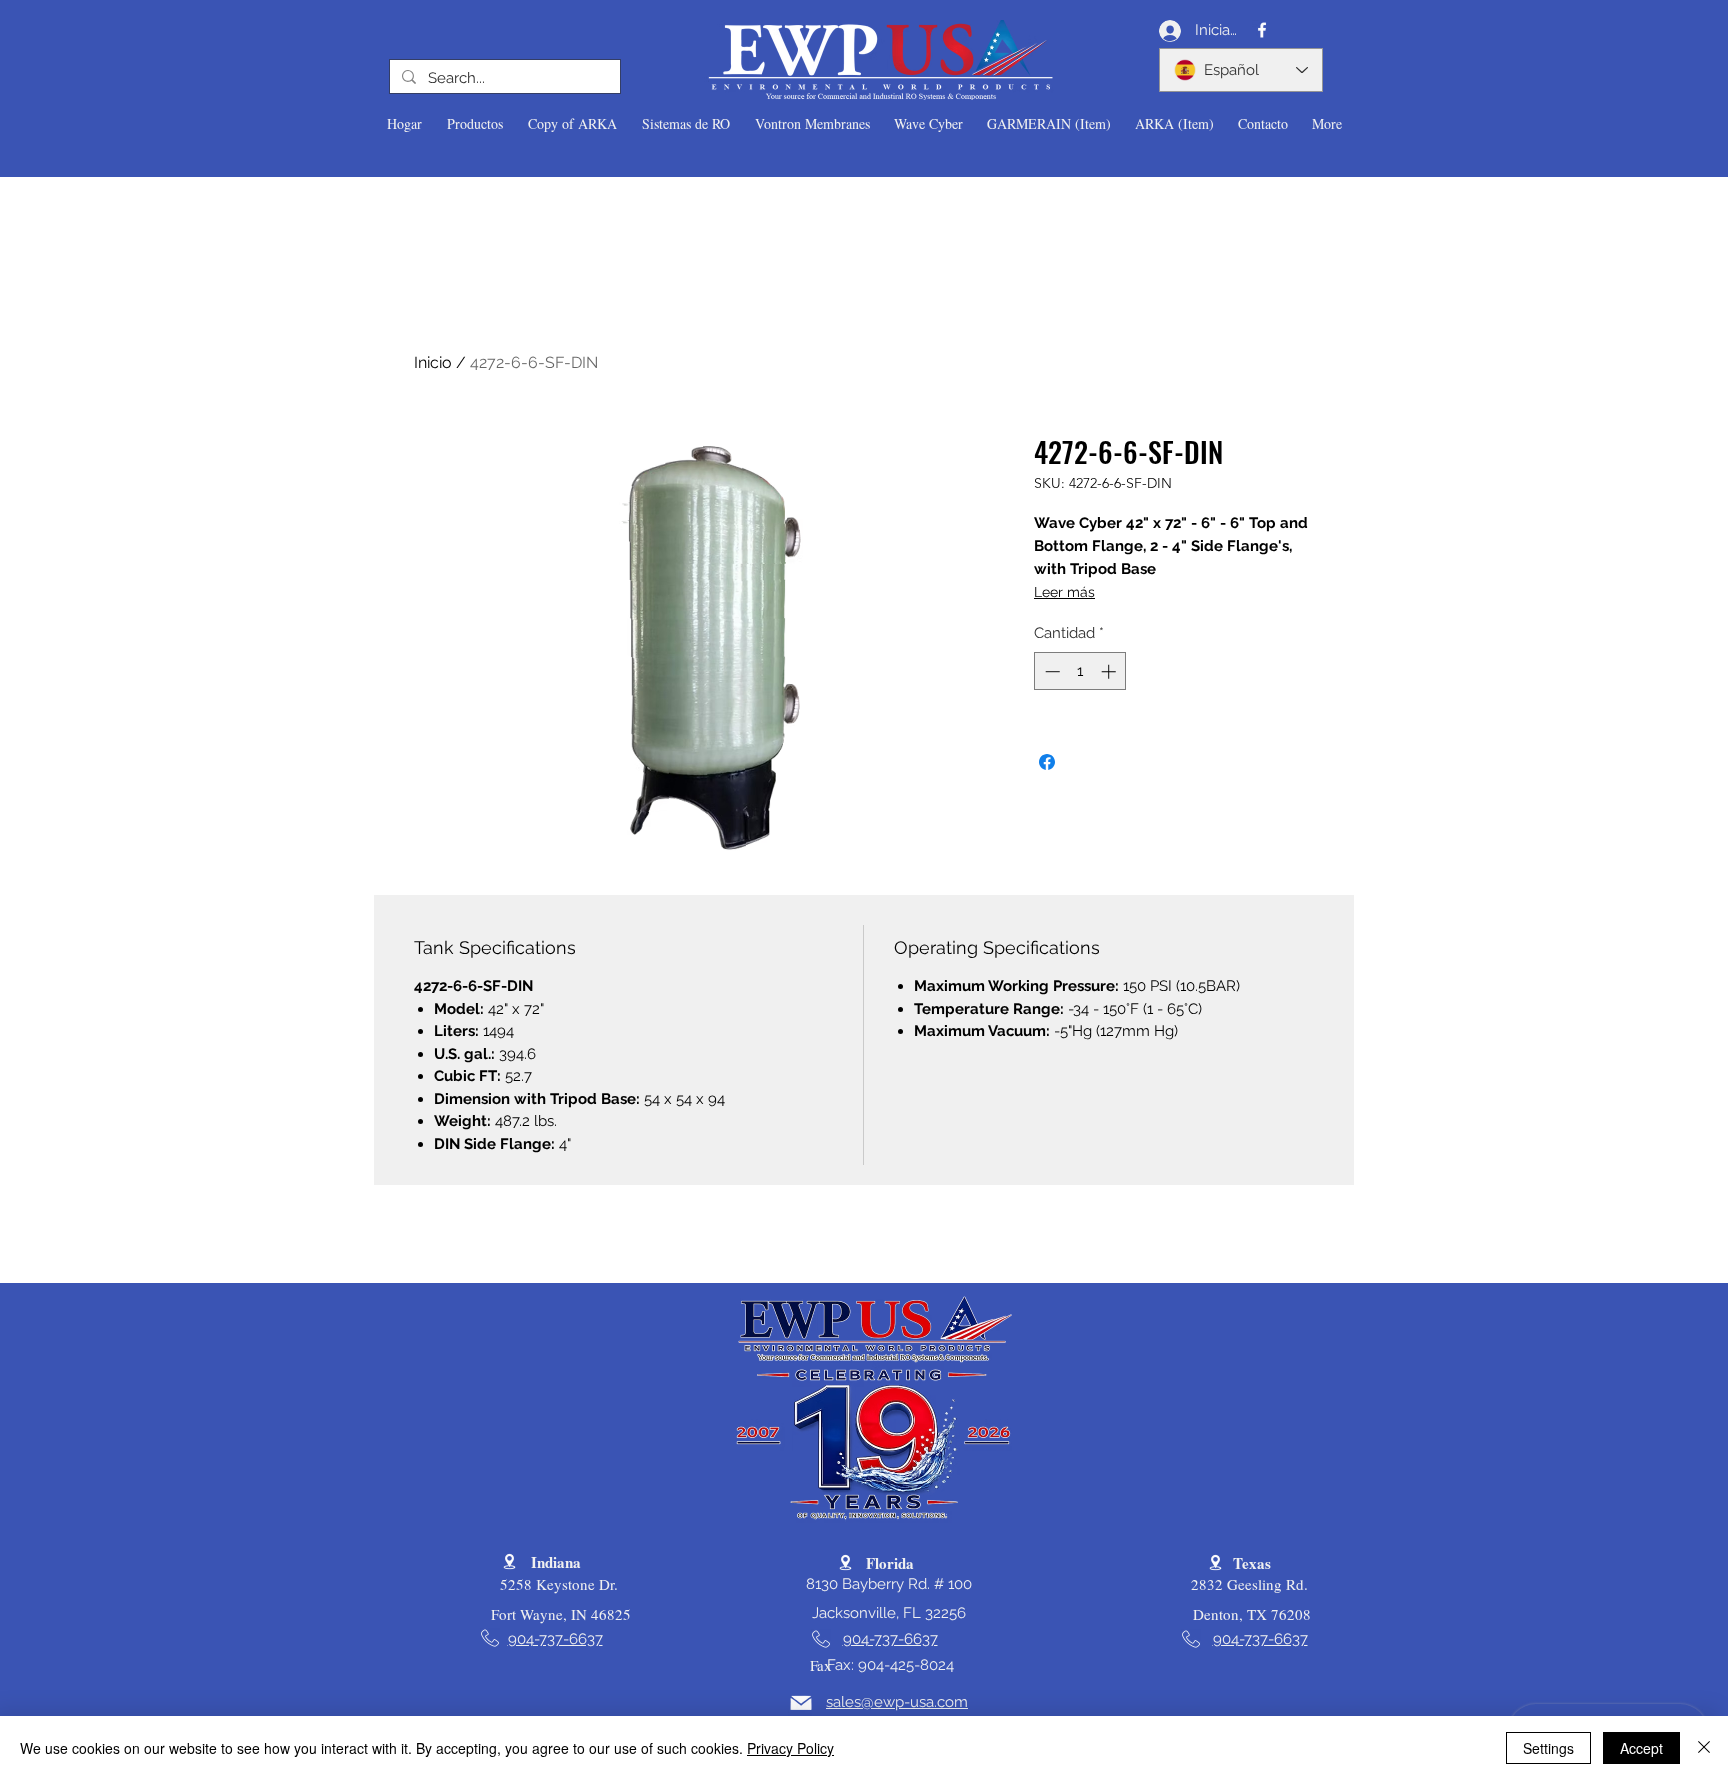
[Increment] (1110, 671)
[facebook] (1262, 30)
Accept (1641, 1748)
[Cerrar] (1704, 1748)
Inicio (433, 362)
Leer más (1064, 592)
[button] (474, 124)
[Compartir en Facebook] (1047, 762)
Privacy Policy (790, 1748)
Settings (1548, 1748)
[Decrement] (1050, 671)
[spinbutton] (1080, 671)
